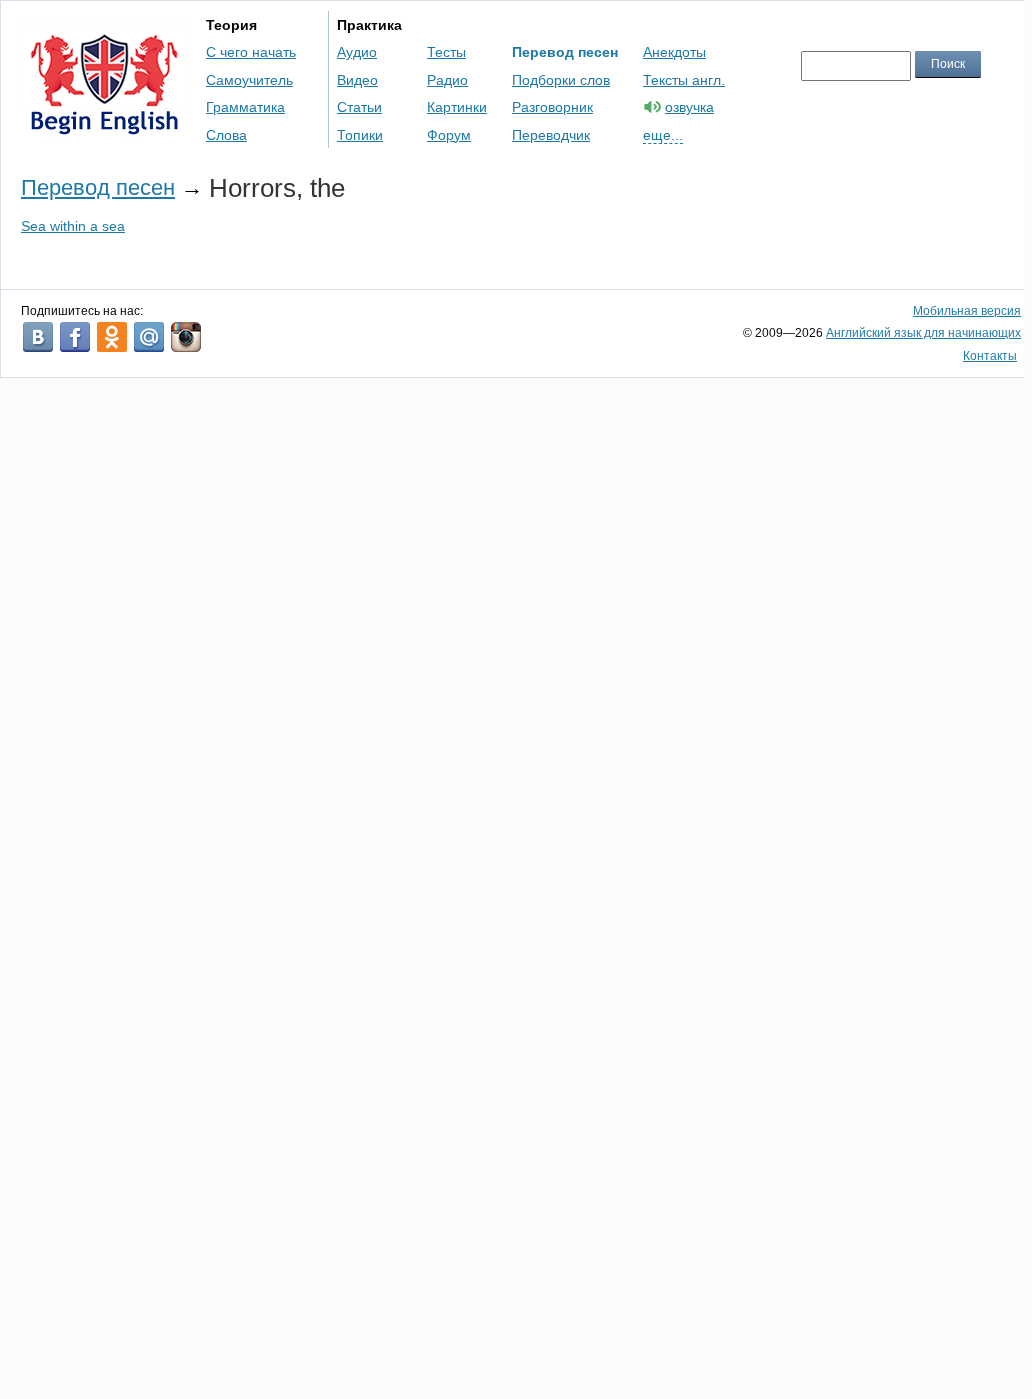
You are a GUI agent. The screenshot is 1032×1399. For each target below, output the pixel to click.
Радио (447, 80)
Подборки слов (561, 80)
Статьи (359, 107)
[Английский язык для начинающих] (104, 125)
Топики (360, 135)
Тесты (446, 52)
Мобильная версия (967, 311)
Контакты (990, 356)
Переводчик (551, 135)
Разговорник (552, 107)
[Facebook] (75, 337)
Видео (357, 80)
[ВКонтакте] (38, 337)
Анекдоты (674, 52)
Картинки (457, 107)
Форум (449, 135)
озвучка (689, 107)
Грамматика (245, 107)
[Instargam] (186, 337)
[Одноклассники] (112, 337)
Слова (226, 135)
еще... (663, 135)
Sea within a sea (73, 226)
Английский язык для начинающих (923, 333)
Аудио (357, 52)
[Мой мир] (149, 337)
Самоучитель (249, 80)
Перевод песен (565, 52)
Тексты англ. (684, 80)
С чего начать (251, 52)
